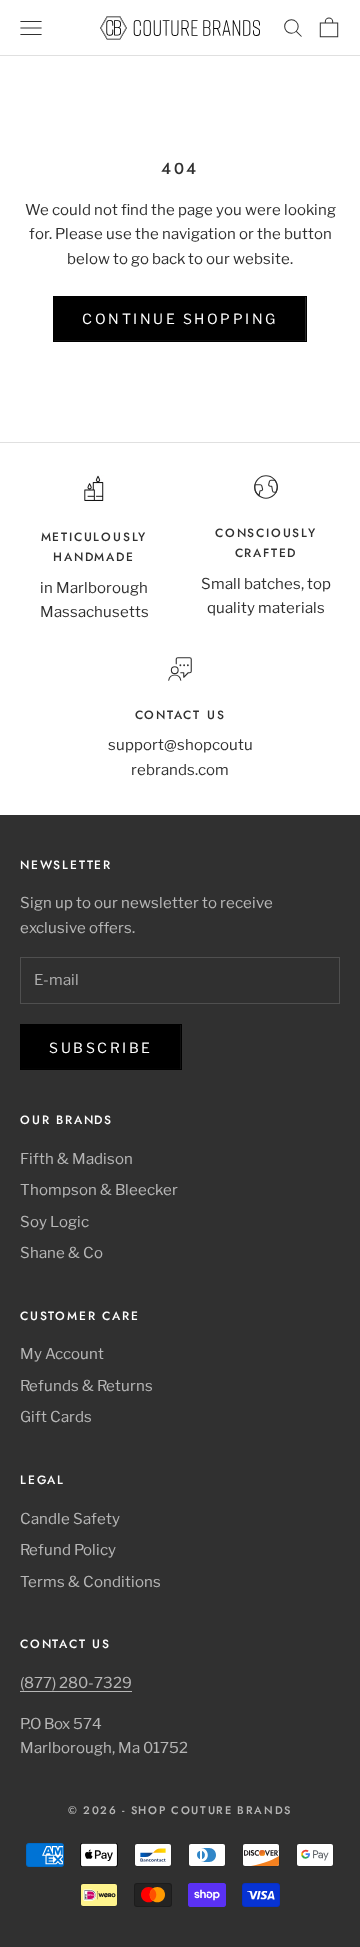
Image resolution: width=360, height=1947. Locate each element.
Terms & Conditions (90, 1582)
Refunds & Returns (86, 1386)
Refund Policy (68, 1550)
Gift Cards (56, 1417)
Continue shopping (180, 318)
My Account (62, 1354)
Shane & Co (61, 1253)
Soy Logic (54, 1222)
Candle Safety (70, 1519)
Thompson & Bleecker (99, 1190)
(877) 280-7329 (76, 1683)
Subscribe (101, 1047)
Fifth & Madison (76, 1159)
